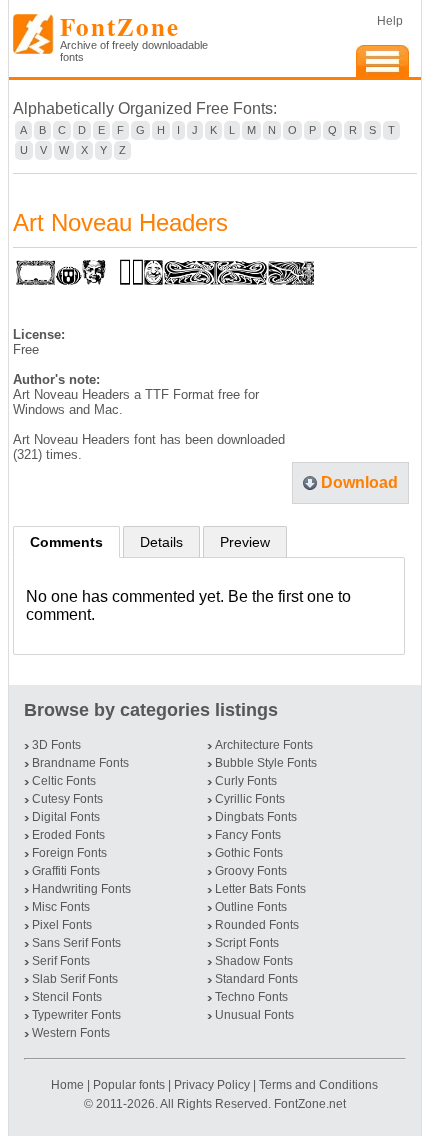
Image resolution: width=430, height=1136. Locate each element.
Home (69, 1085)
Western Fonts (71, 1033)
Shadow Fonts (254, 961)
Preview (245, 542)
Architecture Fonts (264, 745)
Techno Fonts (251, 997)
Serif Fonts (61, 961)
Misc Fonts (61, 907)
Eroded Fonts (68, 835)
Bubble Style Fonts (266, 763)
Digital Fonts (66, 817)
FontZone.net (310, 1104)
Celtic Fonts (64, 781)
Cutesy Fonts (67, 799)
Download (359, 482)
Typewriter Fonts (76, 1015)
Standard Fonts (256, 979)
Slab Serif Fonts (75, 979)
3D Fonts (56, 745)
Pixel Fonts (62, 925)
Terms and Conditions (318, 1085)
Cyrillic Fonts (250, 799)
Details (161, 542)
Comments (66, 542)
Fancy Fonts (248, 835)
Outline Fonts (251, 907)
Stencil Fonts (67, 997)
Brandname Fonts (80, 763)
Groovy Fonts (251, 871)
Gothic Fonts (249, 853)
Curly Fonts (246, 781)
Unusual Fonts (254, 1015)
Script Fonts (247, 943)
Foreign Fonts (69, 853)
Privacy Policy (212, 1085)
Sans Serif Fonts (76, 943)
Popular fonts (129, 1085)
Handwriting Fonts (81, 889)
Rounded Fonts (257, 925)
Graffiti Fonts (66, 871)
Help (390, 21)
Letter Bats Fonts (260, 889)
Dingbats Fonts (256, 817)
